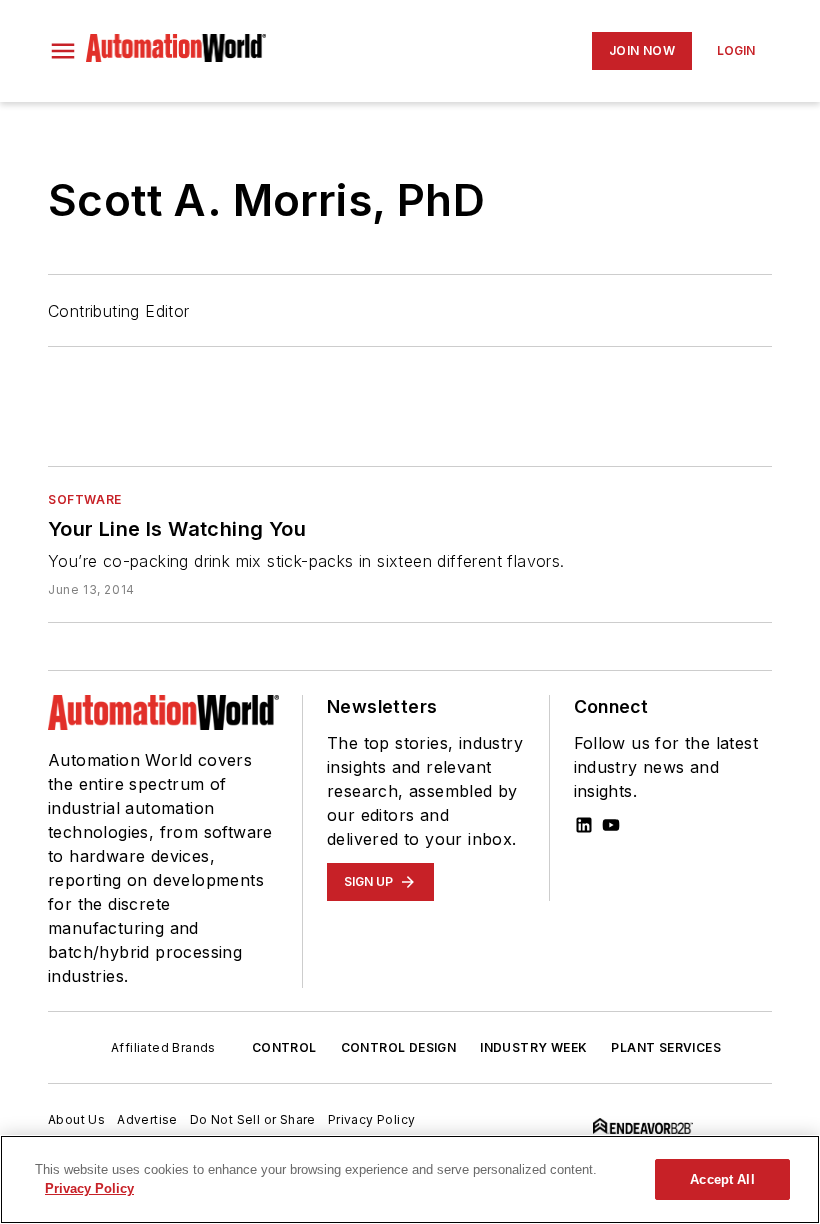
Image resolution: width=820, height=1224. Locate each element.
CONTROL (284, 1047)
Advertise (147, 1119)
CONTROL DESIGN (399, 1047)
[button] (63, 51)
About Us (76, 1119)
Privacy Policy (372, 1119)
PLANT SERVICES (666, 1047)
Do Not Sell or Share (253, 1119)
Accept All (722, 1179)
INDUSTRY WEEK (533, 1047)
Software (85, 499)
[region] (410, 1179)
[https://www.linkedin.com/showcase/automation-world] (584, 825)
